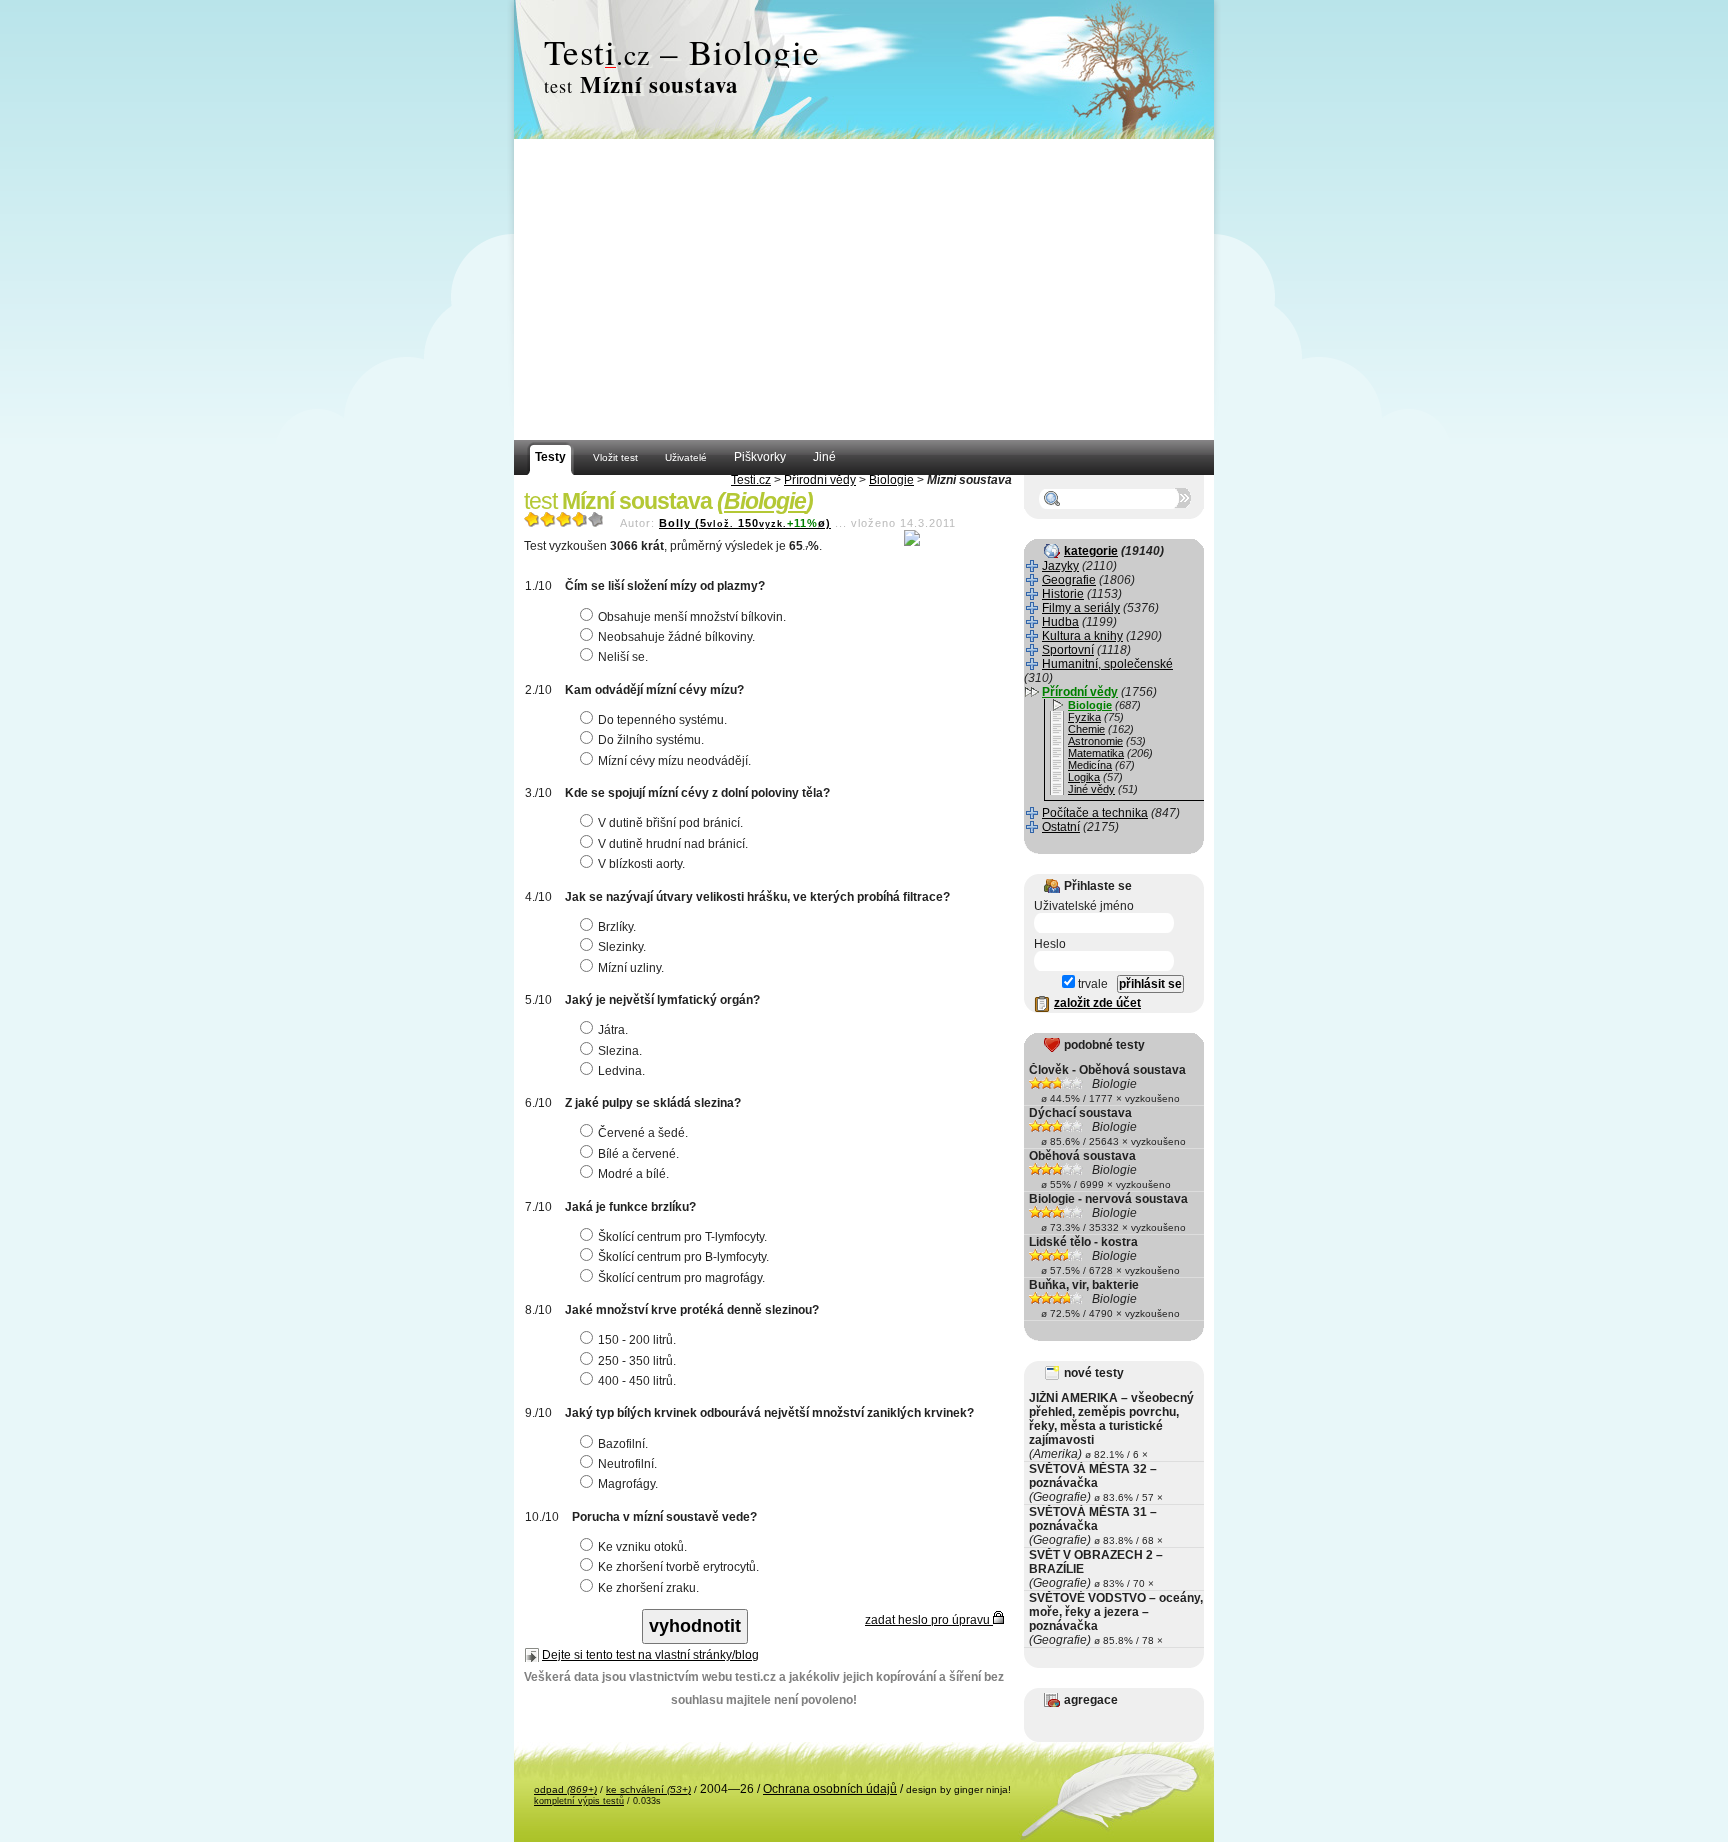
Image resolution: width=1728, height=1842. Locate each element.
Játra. (613, 1030)
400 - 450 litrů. (637, 1381)
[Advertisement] (864, 290)
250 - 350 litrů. (637, 1361)
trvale (1091, 984)
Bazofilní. (623, 1444)
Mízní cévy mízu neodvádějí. (674, 761)
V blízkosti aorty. (641, 864)
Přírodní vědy (820, 480)
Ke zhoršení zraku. (648, 1588)
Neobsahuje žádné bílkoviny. (676, 637)
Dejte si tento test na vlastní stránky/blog (650, 1655)
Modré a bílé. (633, 1174)
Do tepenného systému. (662, 720)
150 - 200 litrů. (637, 1340)
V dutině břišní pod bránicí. (670, 823)
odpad (565, 1789)
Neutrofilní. (627, 1464)
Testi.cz (751, 480)
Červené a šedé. (643, 1133)
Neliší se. (623, 657)
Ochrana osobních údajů (830, 1789)
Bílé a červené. (638, 1154)
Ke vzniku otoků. (642, 1547)
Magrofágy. (628, 1484)
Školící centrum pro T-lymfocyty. (682, 1237)
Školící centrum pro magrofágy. (681, 1278)
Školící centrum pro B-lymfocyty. (683, 1257)
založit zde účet (1097, 1003)
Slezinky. (622, 947)
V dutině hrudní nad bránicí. (673, 844)
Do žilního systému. (651, 740)
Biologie (891, 480)
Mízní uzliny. (631, 968)
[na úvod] (864, 70)
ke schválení (648, 1789)
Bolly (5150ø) (745, 523)
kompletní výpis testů (579, 1801)
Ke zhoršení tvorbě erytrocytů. (678, 1567)
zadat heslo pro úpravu (929, 1620)
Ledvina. (621, 1071)
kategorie (1091, 551)
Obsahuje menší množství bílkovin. (692, 617)
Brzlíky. (617, 927)
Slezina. (620, 1051)
